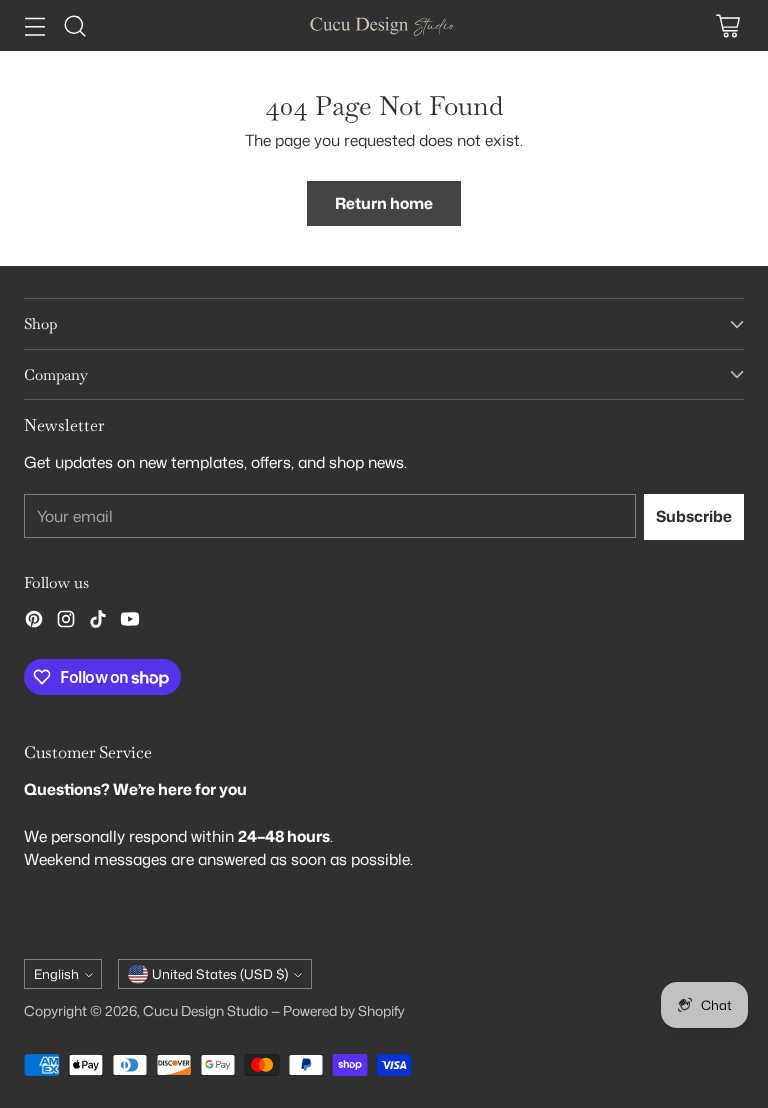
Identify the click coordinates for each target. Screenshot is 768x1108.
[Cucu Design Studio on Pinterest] (34, 622)
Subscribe (694, 516)
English (56, 974)
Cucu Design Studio (205, 1010)
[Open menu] (34, 25)
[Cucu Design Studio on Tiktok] (98, 622)
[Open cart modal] (727, 25)
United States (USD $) (220, 974)
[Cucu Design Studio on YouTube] (130, 622)
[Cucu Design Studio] (384, 25)
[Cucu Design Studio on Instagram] (66, 622)
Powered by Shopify (344, 1010)
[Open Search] (74, 25)
